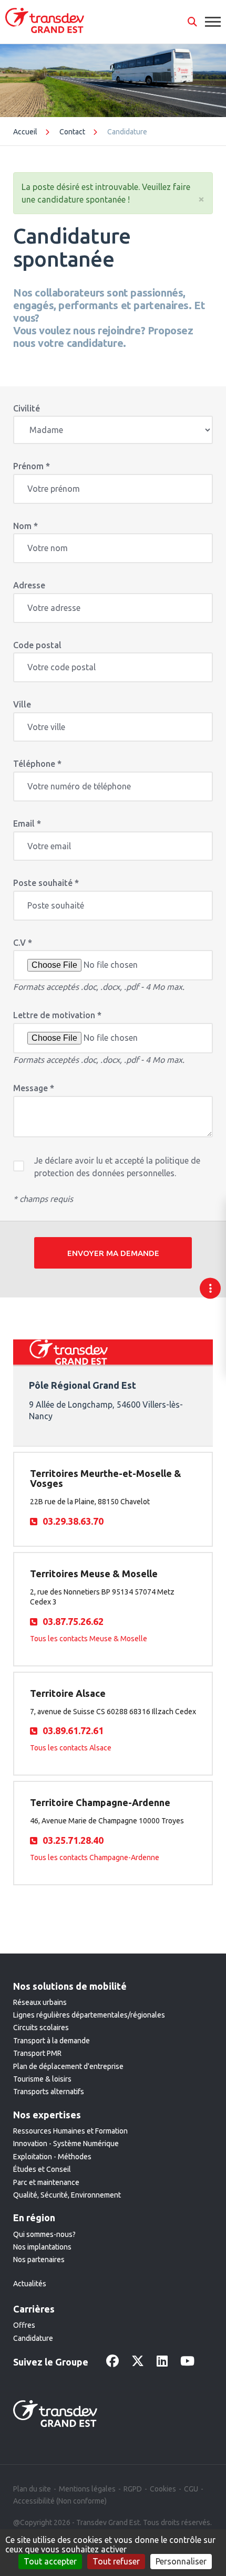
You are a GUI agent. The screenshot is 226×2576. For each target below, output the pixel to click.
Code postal (37, 645)
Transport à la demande (52, 2041)
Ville (22, 705)
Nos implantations (42, 2247)
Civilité (27, 409)
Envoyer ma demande (113, 1253)
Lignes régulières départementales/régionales (89, 2015)
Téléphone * (37, 764)
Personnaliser (181, 2561)
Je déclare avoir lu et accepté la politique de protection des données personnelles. (117, 1167)
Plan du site (32, 2489)
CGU (191, 2489)
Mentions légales (87, 2489)
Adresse (29, 585)
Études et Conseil (42, 2169)
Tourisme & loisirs (42, 2079)
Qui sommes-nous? (44, 2234)
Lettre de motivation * (57, 1015)
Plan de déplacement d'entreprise (68, 2066)
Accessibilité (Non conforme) (60, 2501)
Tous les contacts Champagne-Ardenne (95, 1857)
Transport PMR (37, 2053)
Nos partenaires (39, 2260)
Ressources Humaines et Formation (70, 2131)
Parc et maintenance (46, 2182)
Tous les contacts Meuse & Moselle (89, 1639)
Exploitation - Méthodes (52, 2157)
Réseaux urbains (40, 2002)
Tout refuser (116, 2561)
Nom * (25, 526)
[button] (192, 22)
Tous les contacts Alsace (71, 1748)
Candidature (33, 2338)
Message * (34, 1088)
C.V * (23, 943)
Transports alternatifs (49, 2092)
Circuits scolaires (41, 2028)
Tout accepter (50, 2561)
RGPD (133, 2489)
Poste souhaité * (46, 883)
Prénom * (32, 466)
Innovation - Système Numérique (66, 2144)
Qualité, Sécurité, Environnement (67, 2195)
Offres (24, 2325)
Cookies (163, 2489)
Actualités (30, 2284)
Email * (27, 824)
